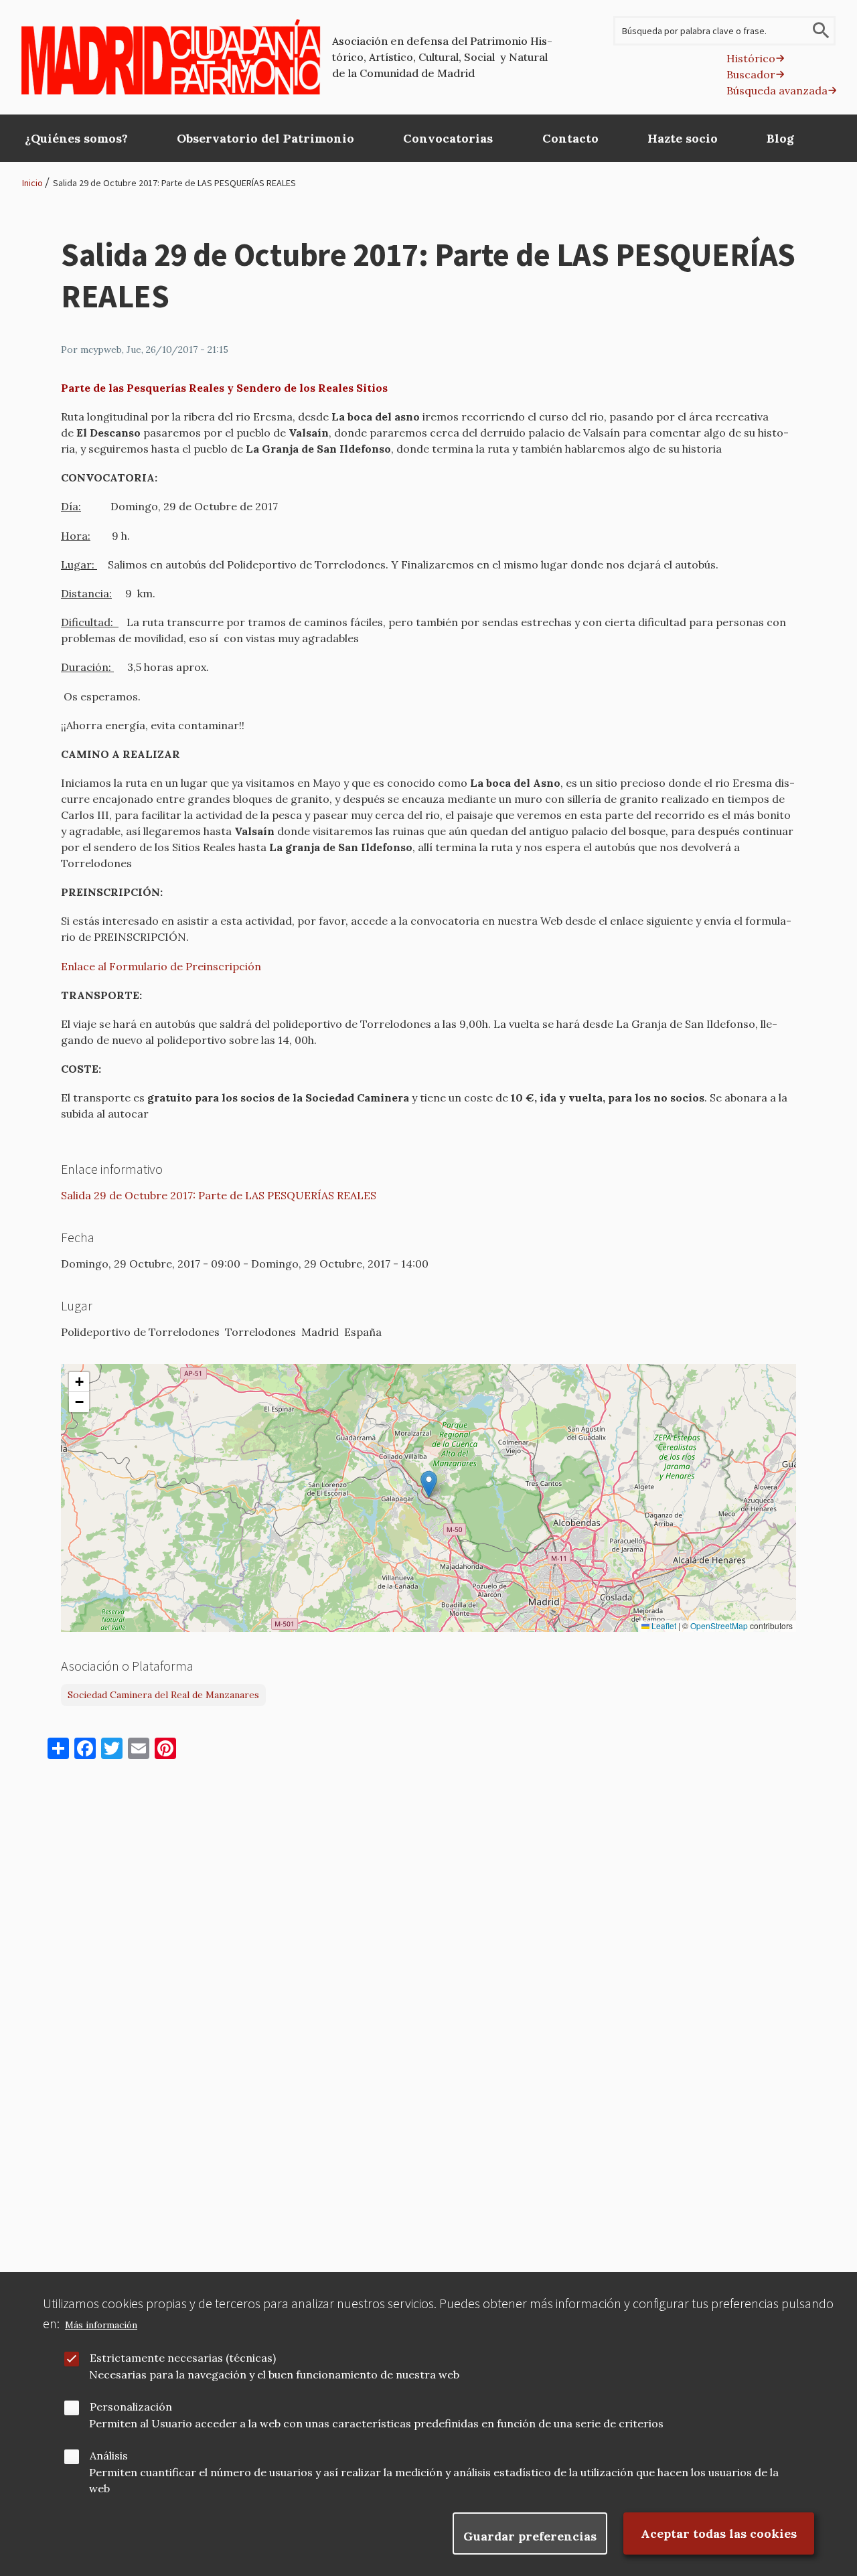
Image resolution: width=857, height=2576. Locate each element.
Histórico (751, 58)
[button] (429, 1484)
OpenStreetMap (719, 1626)
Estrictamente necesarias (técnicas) (183, 2358)
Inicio (32, 183)
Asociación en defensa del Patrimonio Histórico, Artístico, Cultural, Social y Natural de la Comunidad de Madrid (442, 57)
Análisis (109, 2455)
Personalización (131, 2407)
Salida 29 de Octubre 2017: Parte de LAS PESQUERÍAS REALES (174, 183)
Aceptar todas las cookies (719, 2533)
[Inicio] (171, 57)
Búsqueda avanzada (777, 90)
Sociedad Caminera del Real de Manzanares (163, 1695)
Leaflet (663, 1626)
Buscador (751, 74)
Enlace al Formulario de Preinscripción (161, 966)
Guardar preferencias (530, 2536)
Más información (101, 2325)
